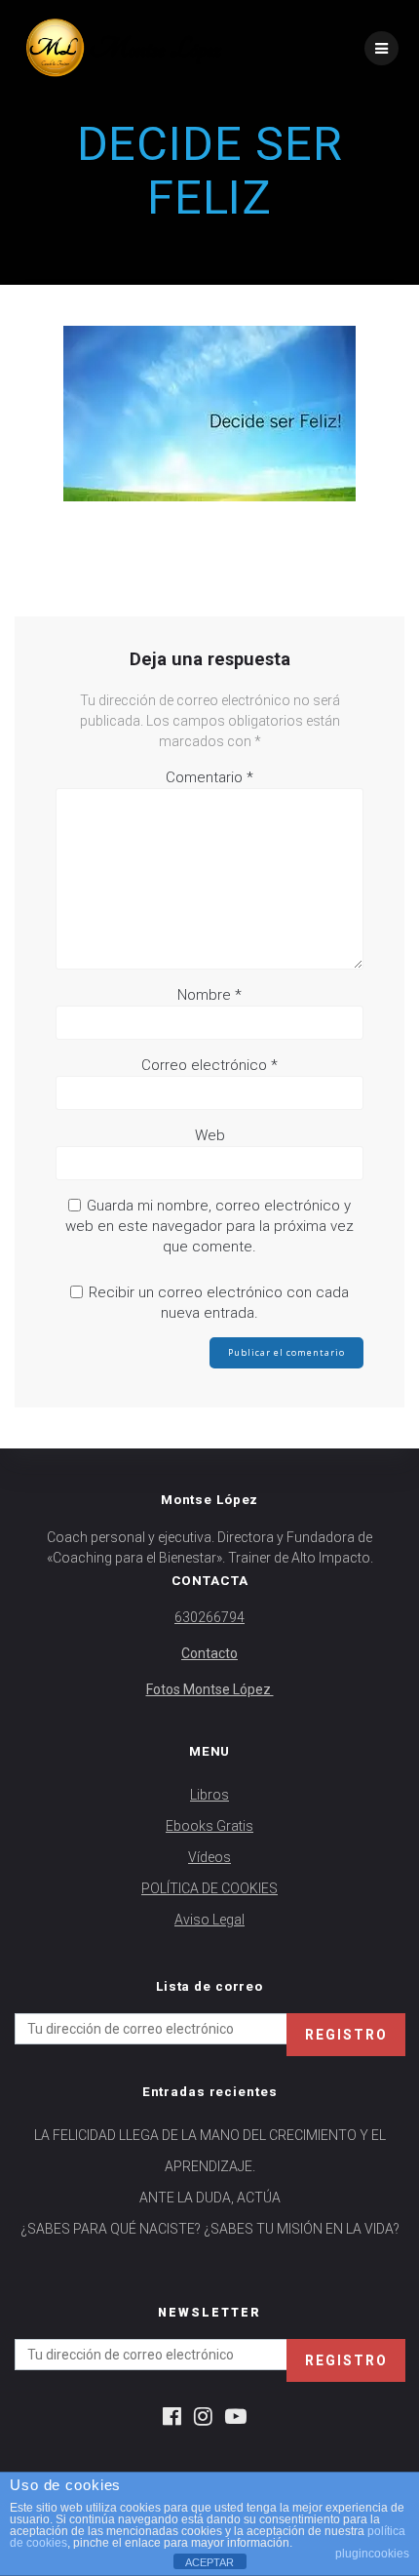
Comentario (209, 777)
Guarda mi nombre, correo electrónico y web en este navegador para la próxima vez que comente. (209, 1226)
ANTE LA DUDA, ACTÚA (210, 2198)
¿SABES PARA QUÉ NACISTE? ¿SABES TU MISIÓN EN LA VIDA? (210, 2229)
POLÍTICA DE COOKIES (209, 1888)
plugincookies (372, 2554)
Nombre (209, 995)
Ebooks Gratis (209, 1826)
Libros (209, 1795)
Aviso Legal (209, 1920)
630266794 (209, 1617)
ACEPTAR (209, 2562)
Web (210, 1135)
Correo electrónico (209, 1065)
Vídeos (209, 1857)
